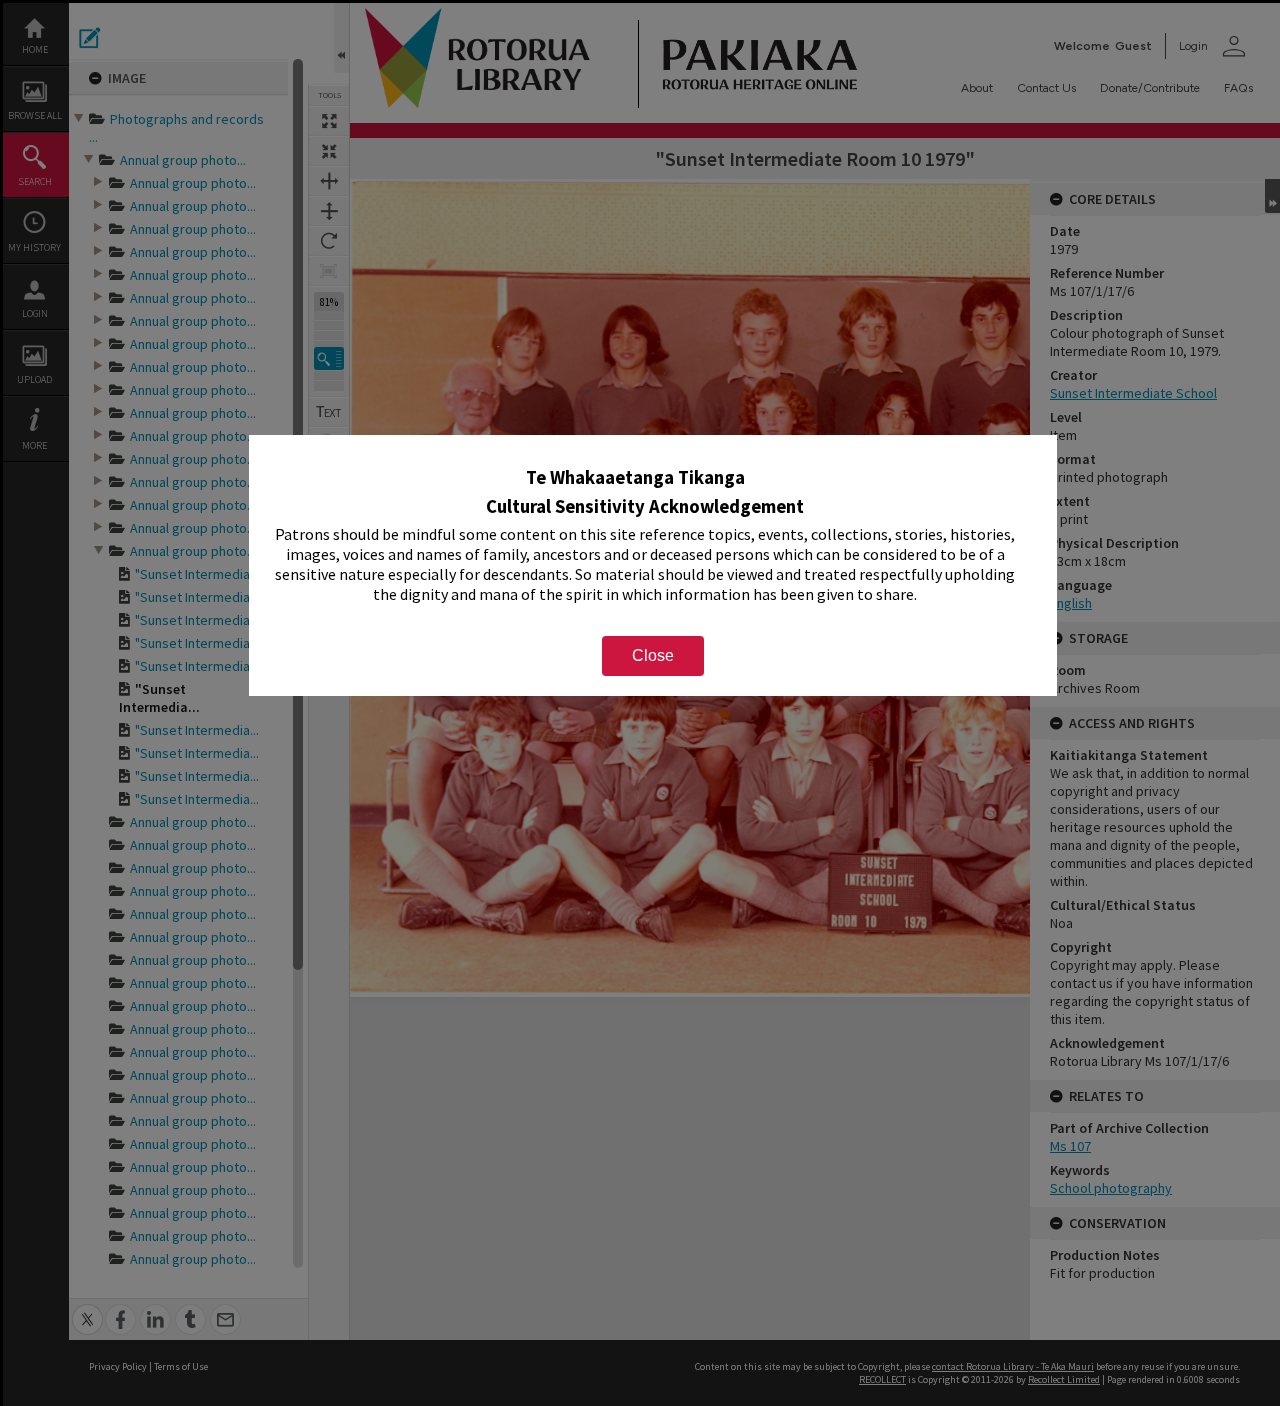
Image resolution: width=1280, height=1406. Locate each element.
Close (653, 655)
